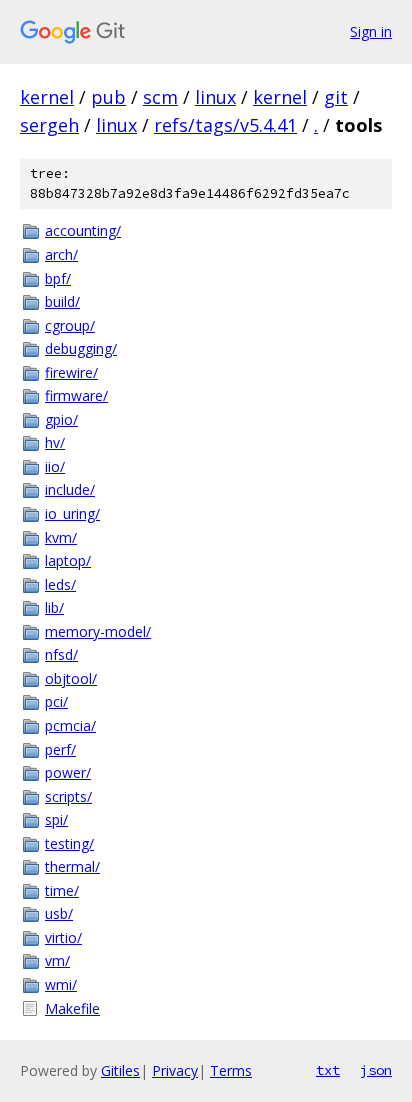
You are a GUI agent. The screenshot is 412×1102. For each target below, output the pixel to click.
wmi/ (61, 984)
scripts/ (68, 796)
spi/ (56, 819)
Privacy (175, 1070)
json (376, 1070)
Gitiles (120, 1070)
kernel (47, 97)
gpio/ (61, 419)
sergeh (49, 125)
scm (160, 97)
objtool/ (71, 678)
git (336, 97)
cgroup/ (70, 325)
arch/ (61, 254)
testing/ (69, 843)
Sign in (371, 31)
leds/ (60, 584)
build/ (62, 301)
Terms (231, 1070)
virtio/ (63, 937)
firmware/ (76, 395)
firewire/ (71, 372)
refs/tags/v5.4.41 (225, 125)
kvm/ (61, 537)
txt (328, 1070)
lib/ (54, 607)
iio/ (55, 466)
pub (108, 97)
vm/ (57, 960)
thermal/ (72, 866)
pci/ (56, 701)
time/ (62, 890)
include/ (70, 489)
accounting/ (83, 230)
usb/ (59, 913)
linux (215, 97)
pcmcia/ (70, 725)
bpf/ (58, 278)
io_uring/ (72, 513)
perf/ (60, 749)
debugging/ (81, 348)
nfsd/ (61, 654)
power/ (68, 772)
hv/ (55, 442)
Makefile (72, 1008)
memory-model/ (98, 631)
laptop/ (68, 560)
